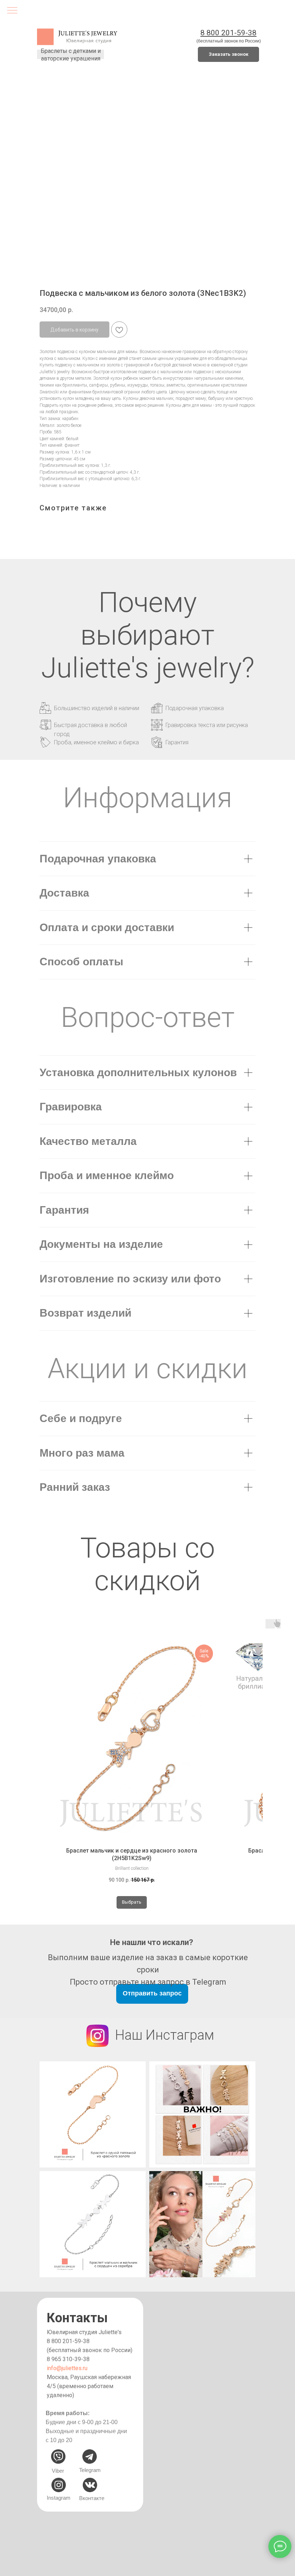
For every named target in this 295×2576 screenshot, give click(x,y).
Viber (58, 2471)
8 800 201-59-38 (68, 2341)
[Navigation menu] (12, 11)
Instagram (59, 2498)
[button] (228, 54)
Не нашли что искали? (152, 1942)
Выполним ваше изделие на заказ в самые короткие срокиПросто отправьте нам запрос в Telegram (148, 1970)
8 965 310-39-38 (68, 2359)
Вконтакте (92, 2498)
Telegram (90, 2470)
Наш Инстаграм (165, 2035)
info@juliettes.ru (67, 2368)
